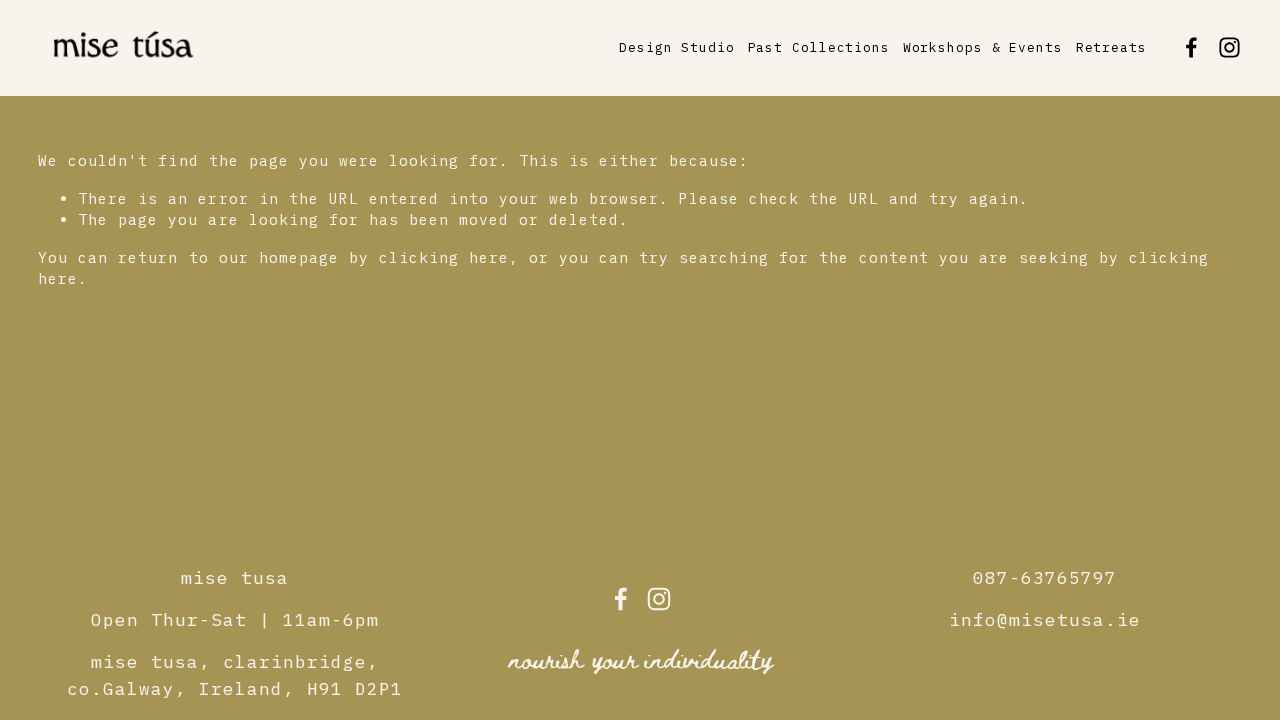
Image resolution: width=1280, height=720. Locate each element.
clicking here (444, 257)
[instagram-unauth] (1229, 47)
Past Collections (819, 47)
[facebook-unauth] (1191, 47)
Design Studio (677, 47)
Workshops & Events (983, 47)
